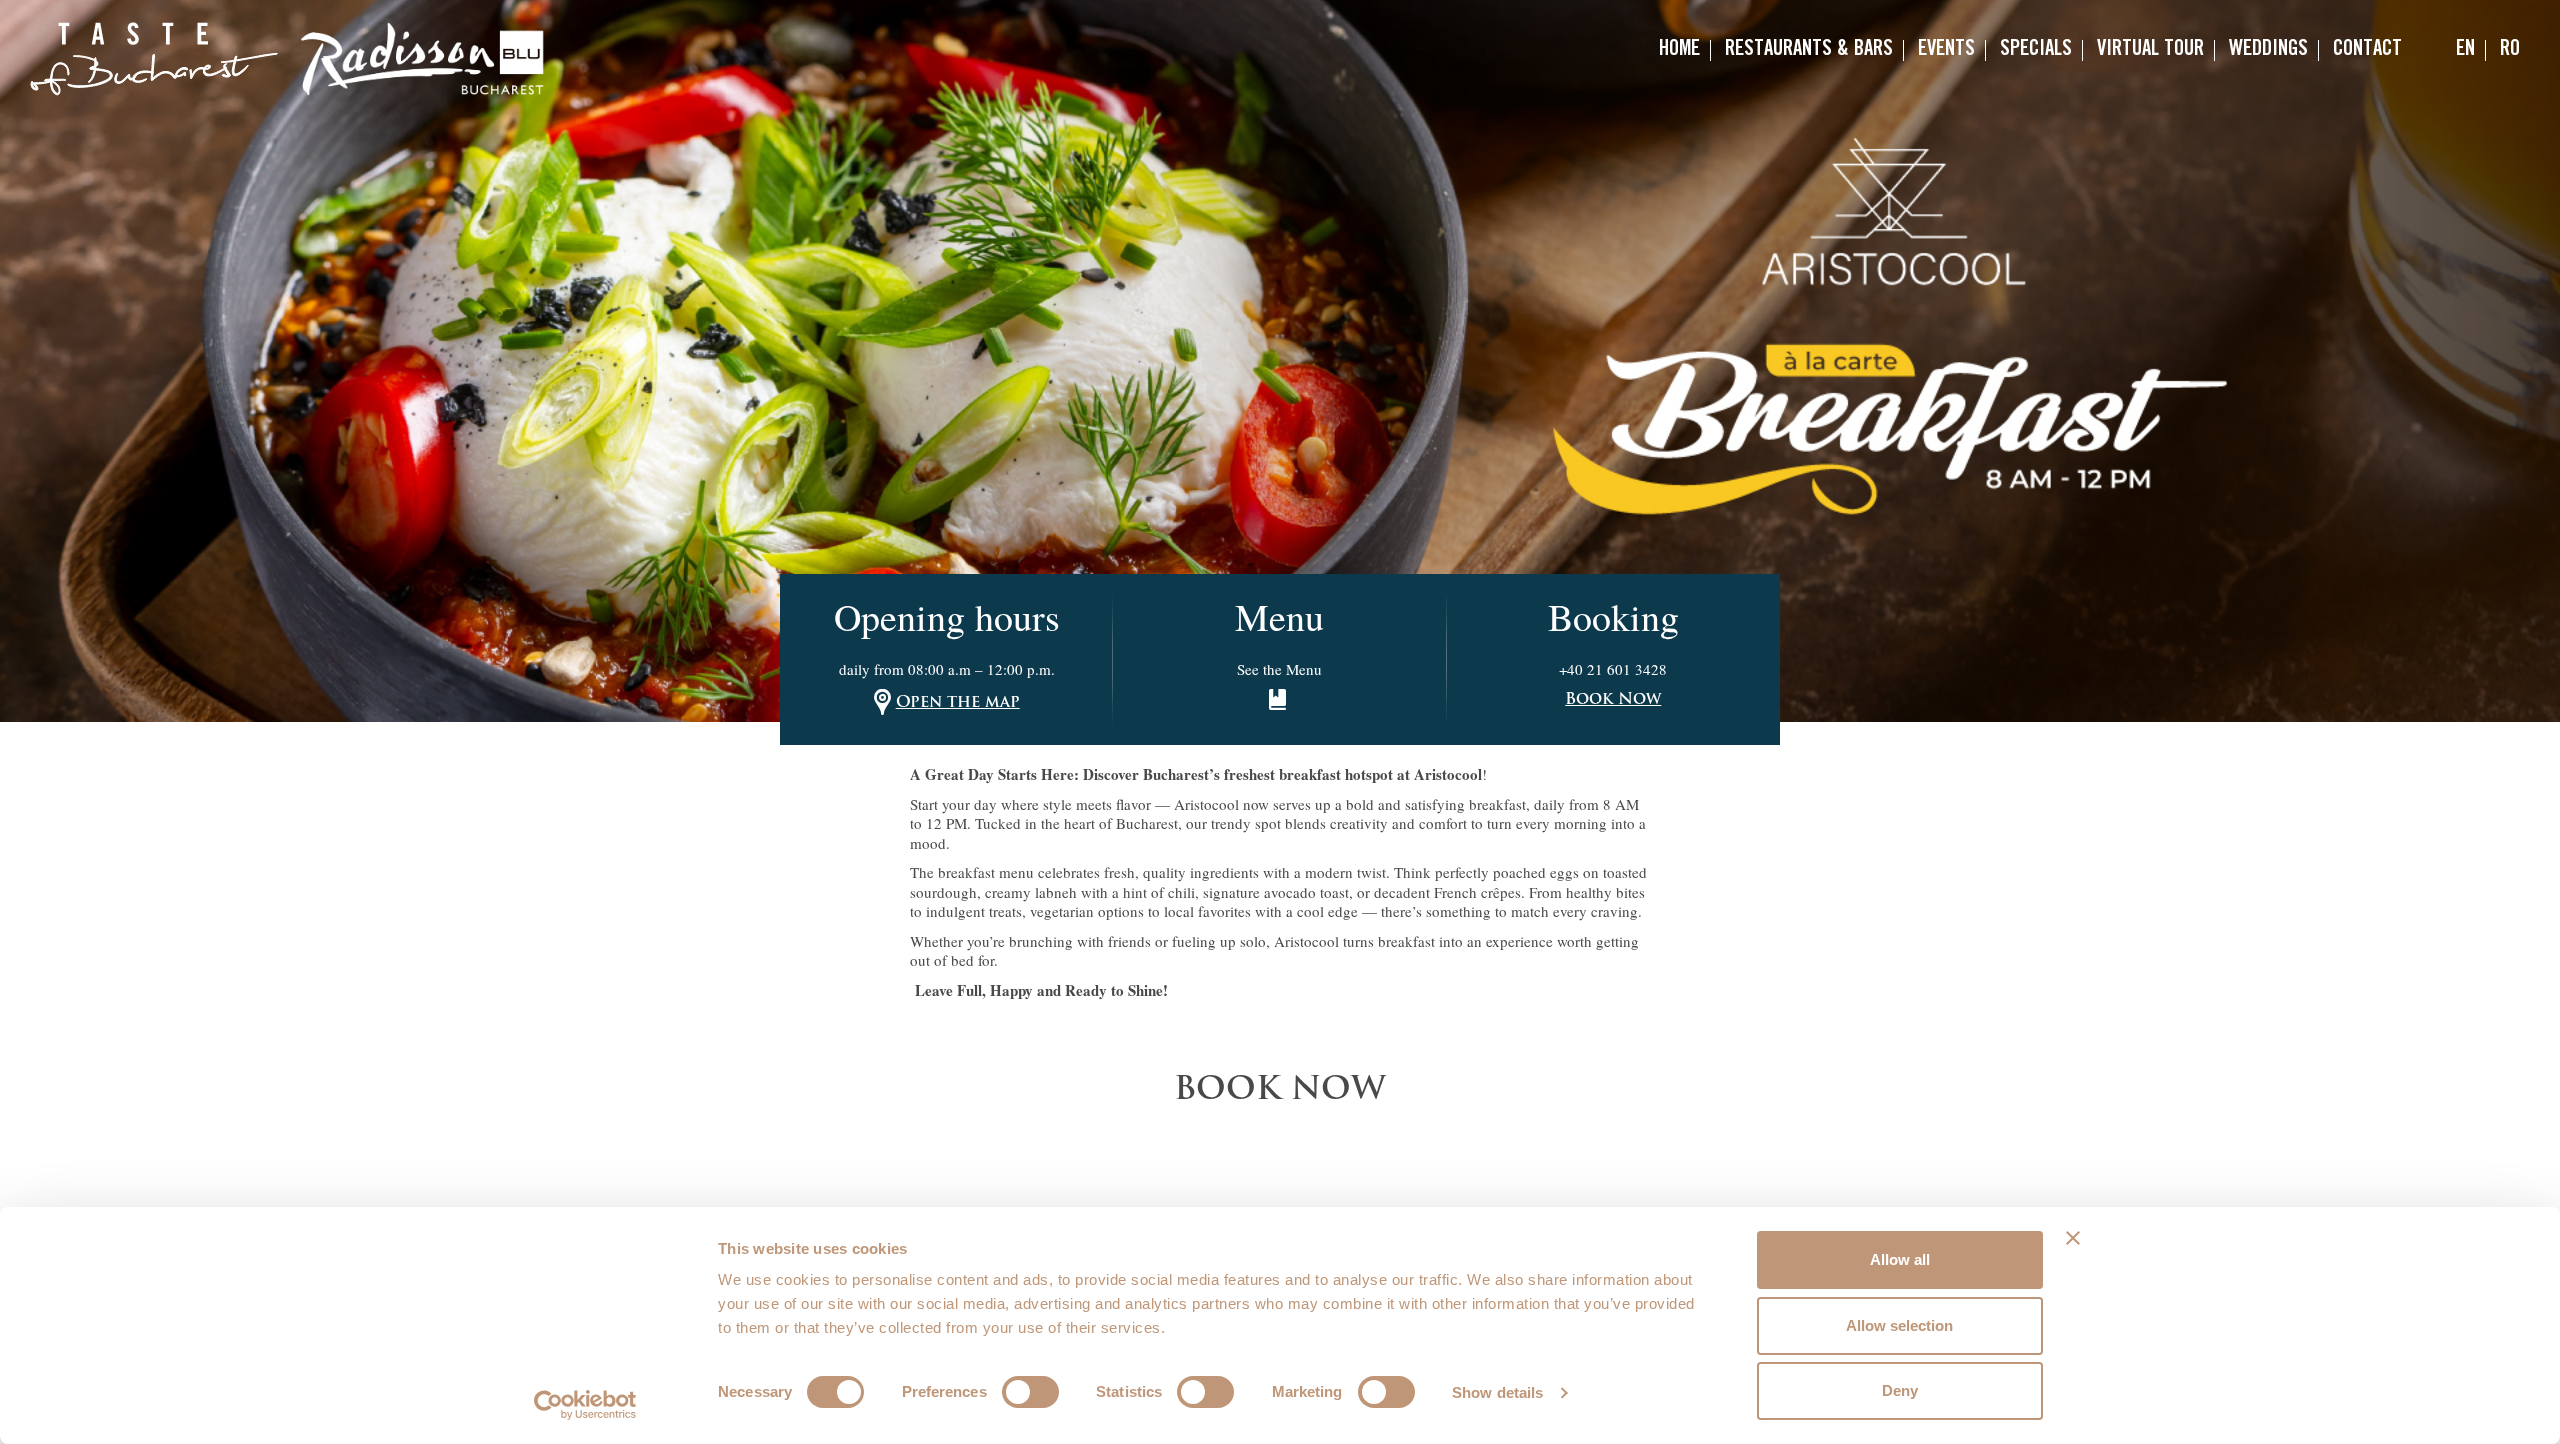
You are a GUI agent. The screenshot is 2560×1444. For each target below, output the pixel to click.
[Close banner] (2073, 1238)
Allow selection (1899, 1325)
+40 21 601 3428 (1613, 669)
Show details (1497, 1392)
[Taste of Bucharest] (154, 59)
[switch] (1030, 1392)
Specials (2036, 50)
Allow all (1900, 1259)
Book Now (1613, 700)
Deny (1900, 1390)
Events (1946, 50)
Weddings (2268, 50)
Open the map (958, 703)
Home (1679, 50)
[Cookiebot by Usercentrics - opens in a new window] (585, 1405)
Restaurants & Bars (1809, 50)
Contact (2367, 50)
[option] (1280, 361)
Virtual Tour (2150, 50)
